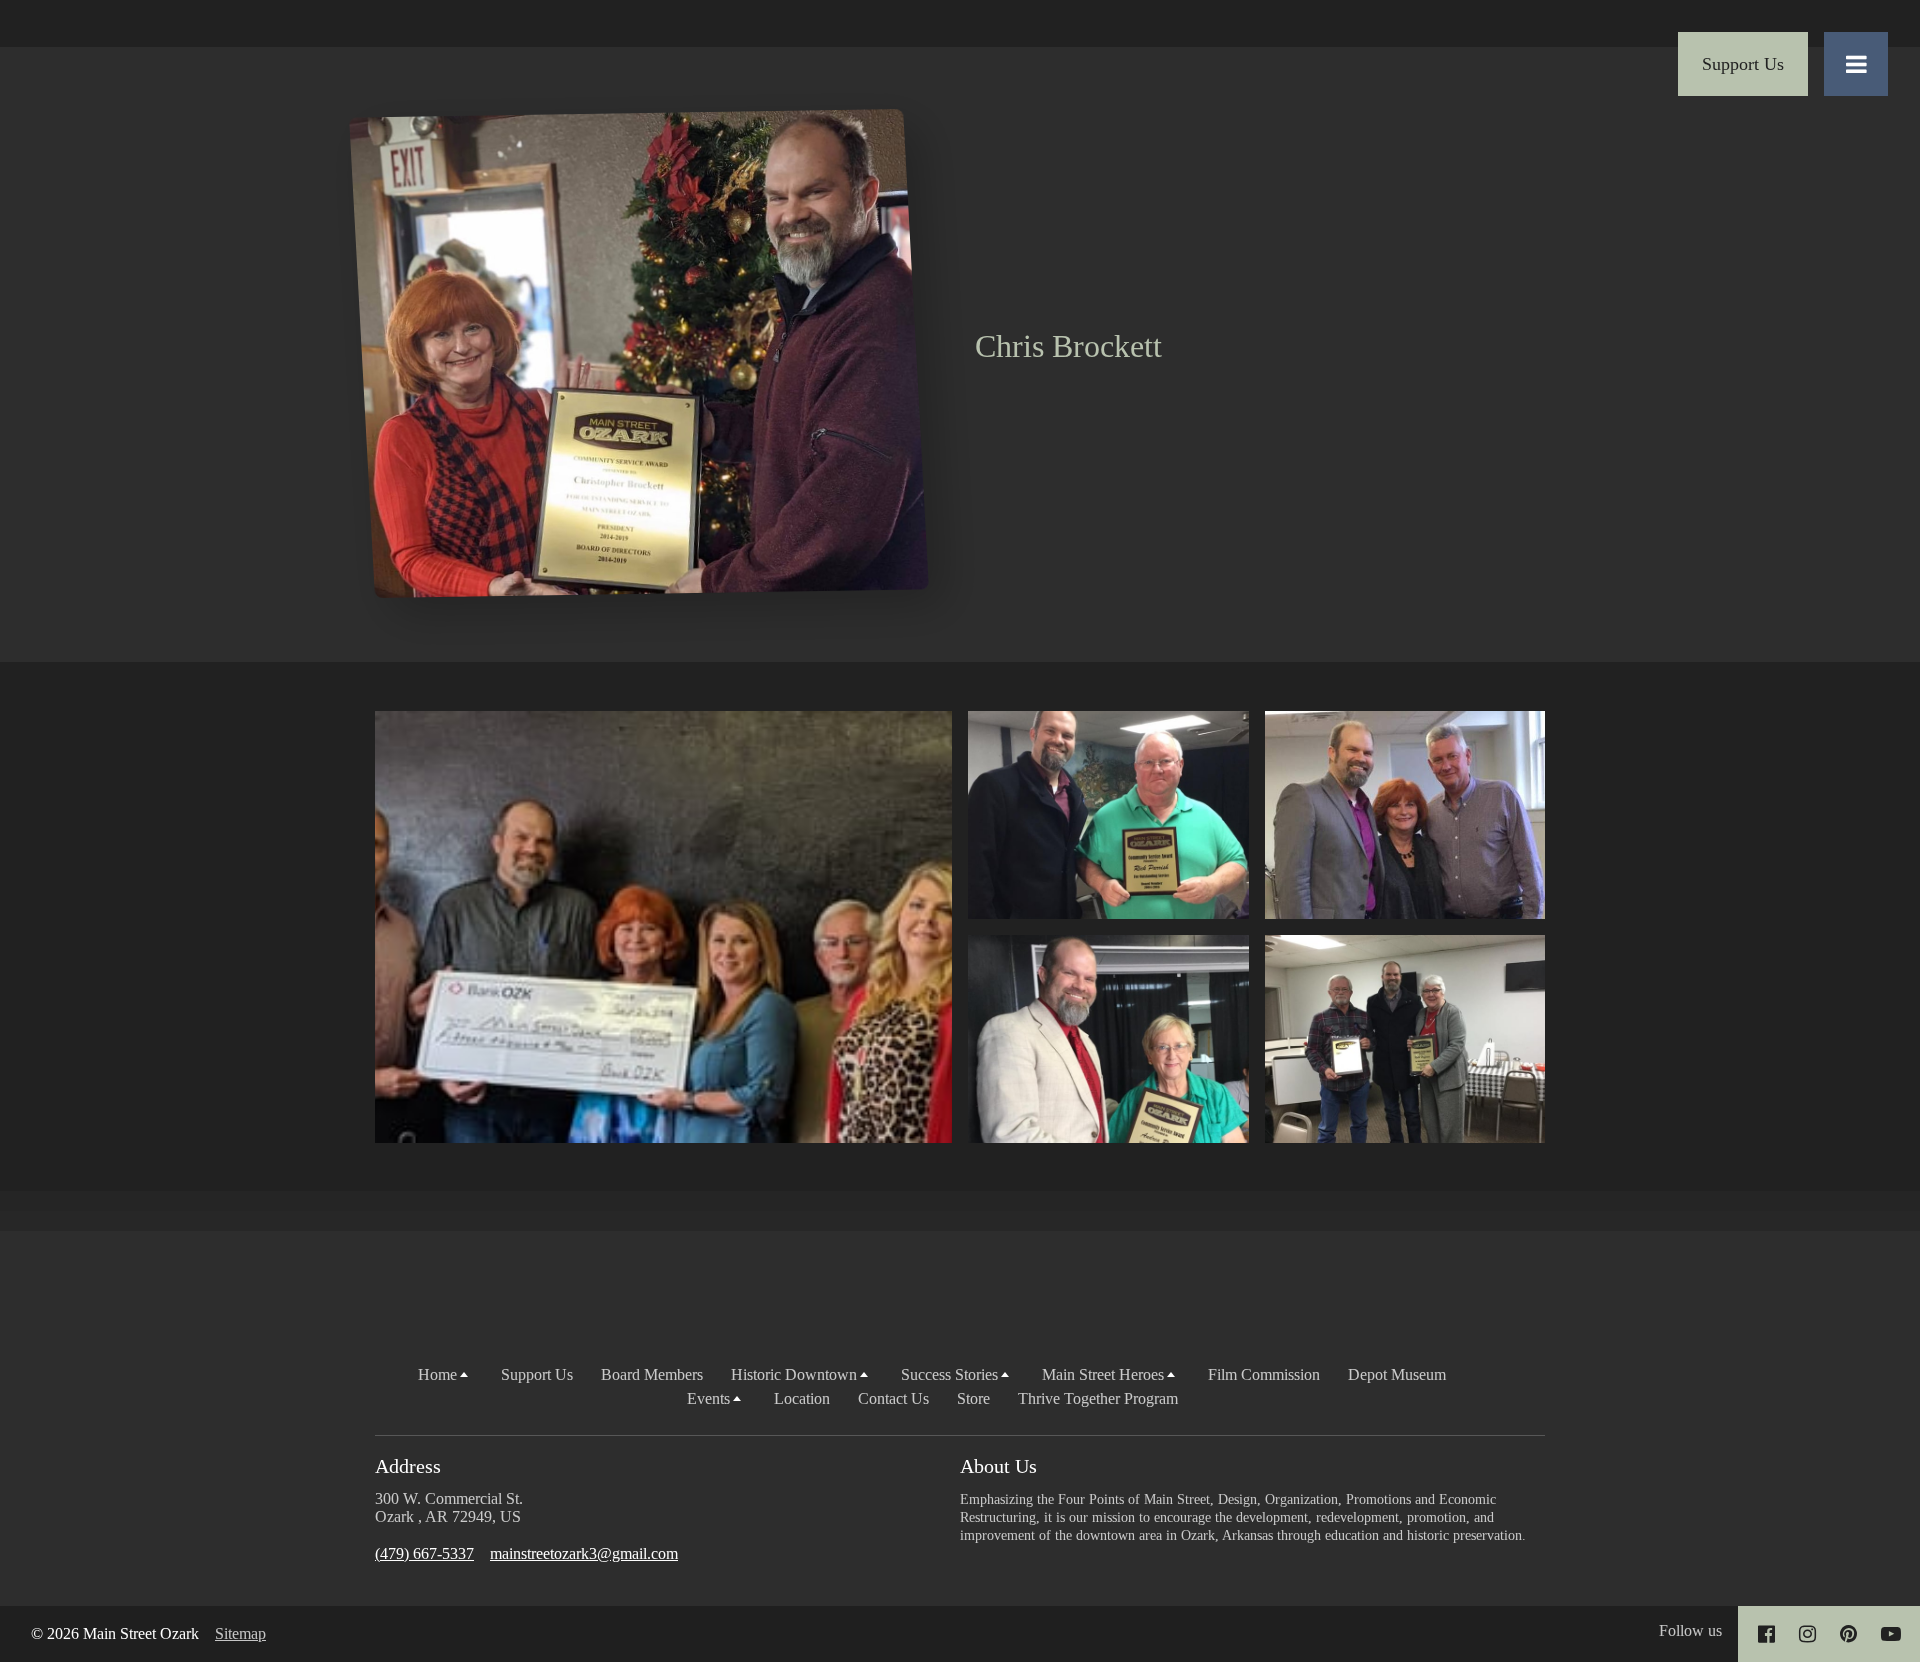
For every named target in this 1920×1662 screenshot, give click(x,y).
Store (973, 1398)
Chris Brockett (1068, 346)
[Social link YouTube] (1891, 1634)
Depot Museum (1397, 1374)
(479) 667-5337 (424, 1553)
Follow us (1690, 1630)
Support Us (537, 1374)
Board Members (652, 1374)
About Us (998, 1466)
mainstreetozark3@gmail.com (584, 1553)
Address (408, 1466)
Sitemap (240, 1633)
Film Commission (1264, 1374)
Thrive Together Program (1098, 1398)
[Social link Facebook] (1766, 1634)
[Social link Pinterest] (1848, 1634)
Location (802, 1398)
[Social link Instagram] (1807, 1634)
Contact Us (893, 1398)
